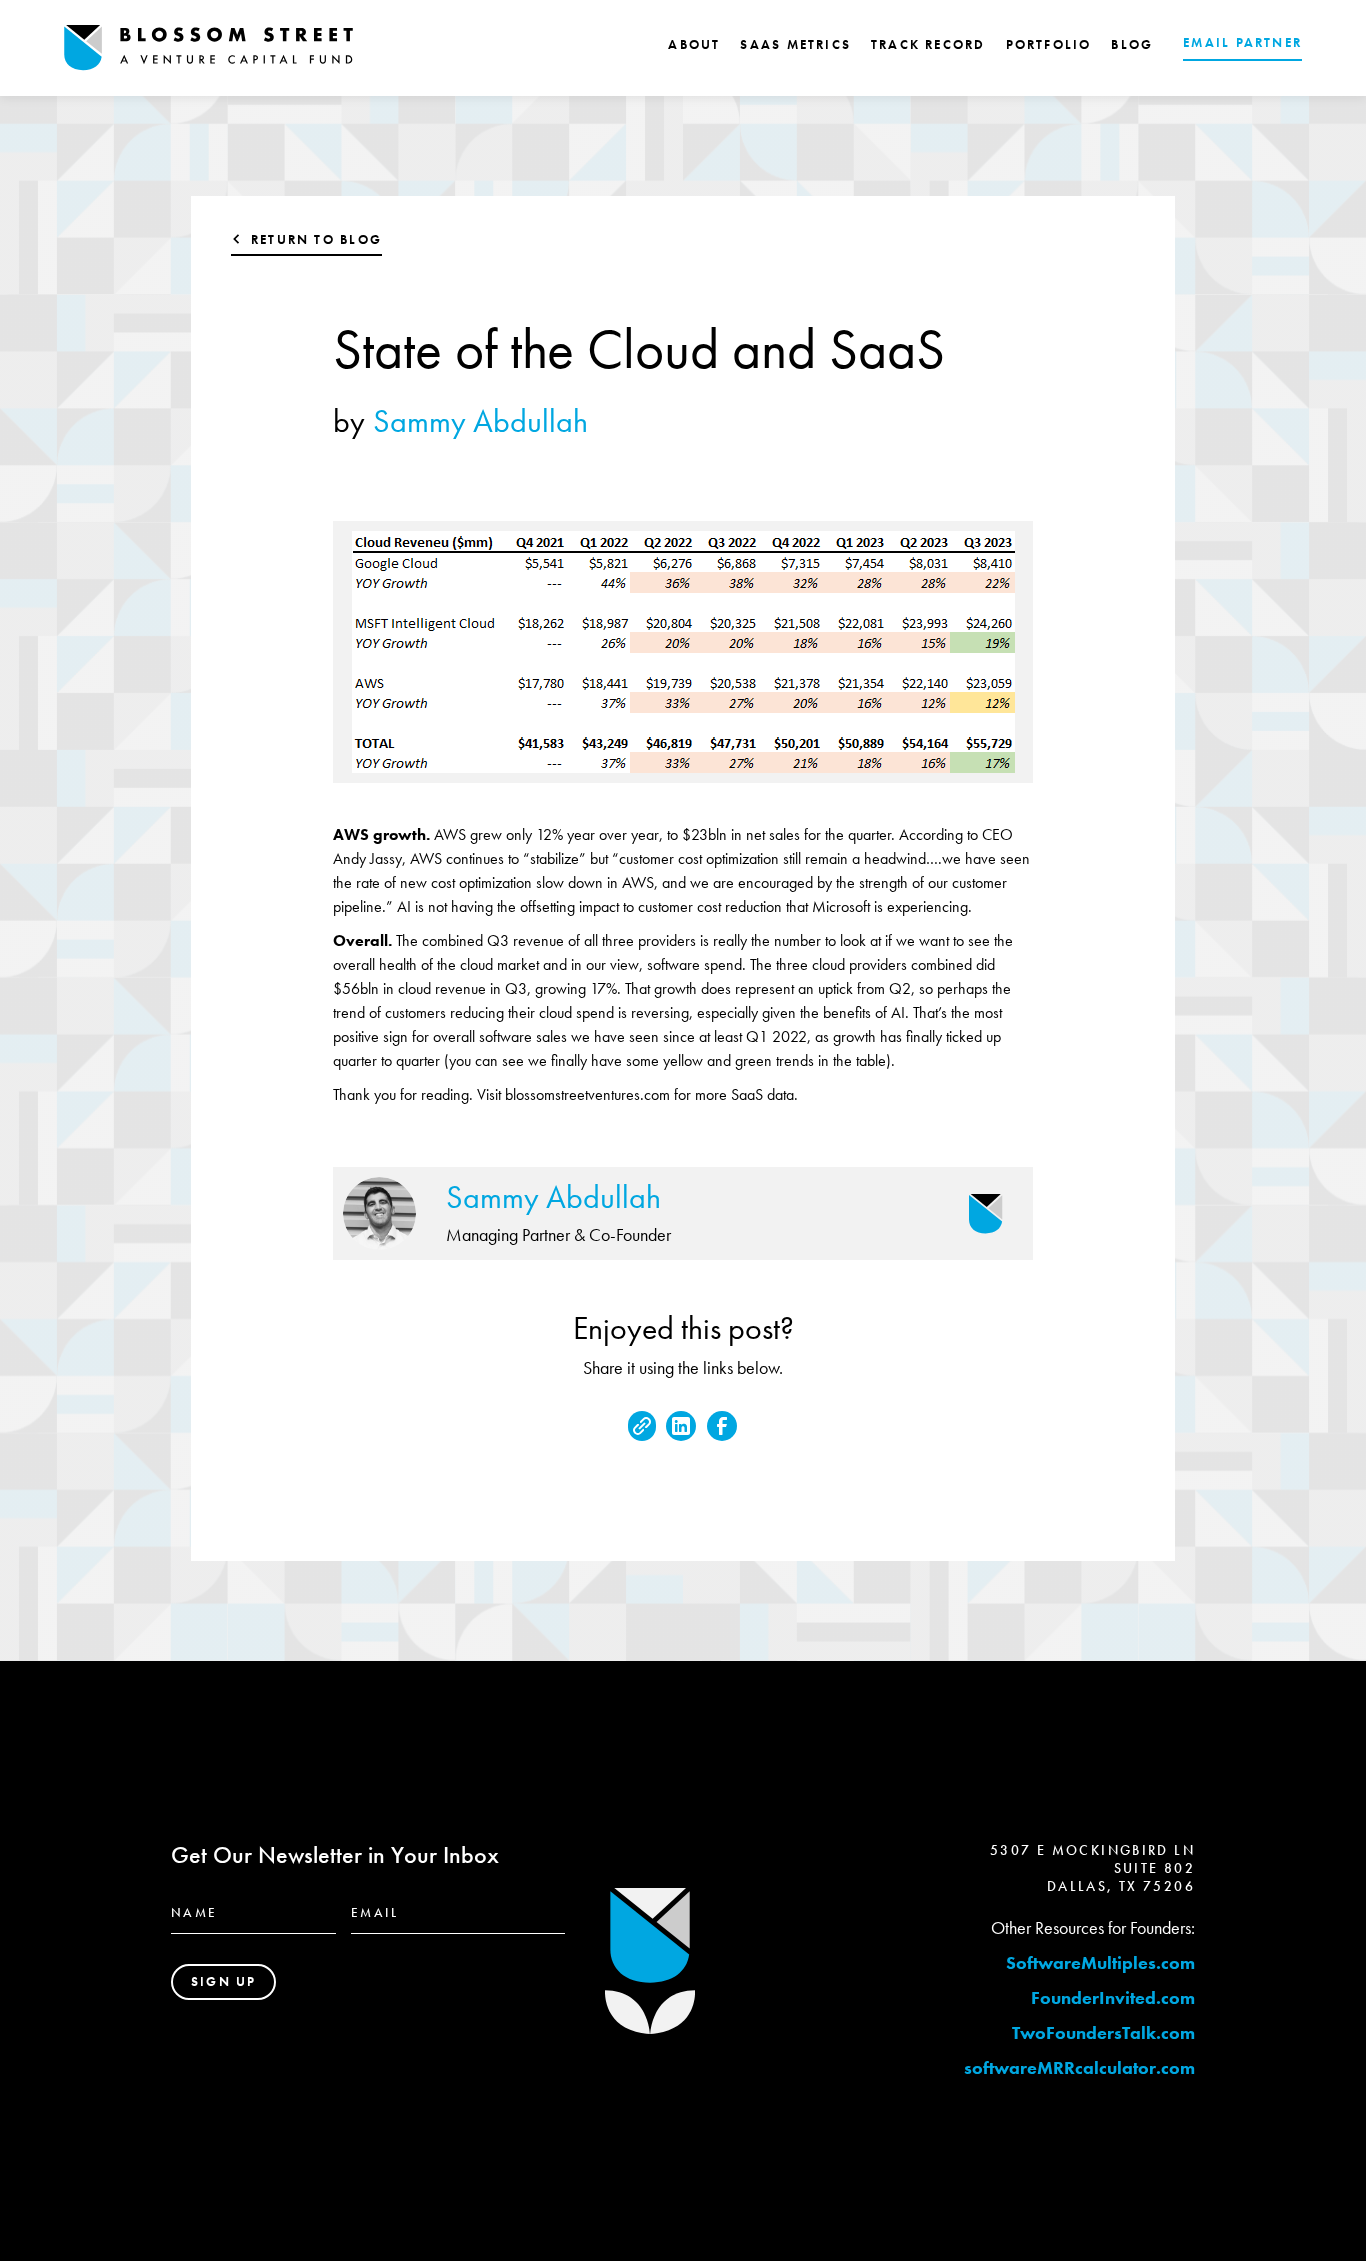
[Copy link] (642, 1426)
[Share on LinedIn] (681, 1426)
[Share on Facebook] (722, 1426)
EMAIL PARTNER (1242, 42)
